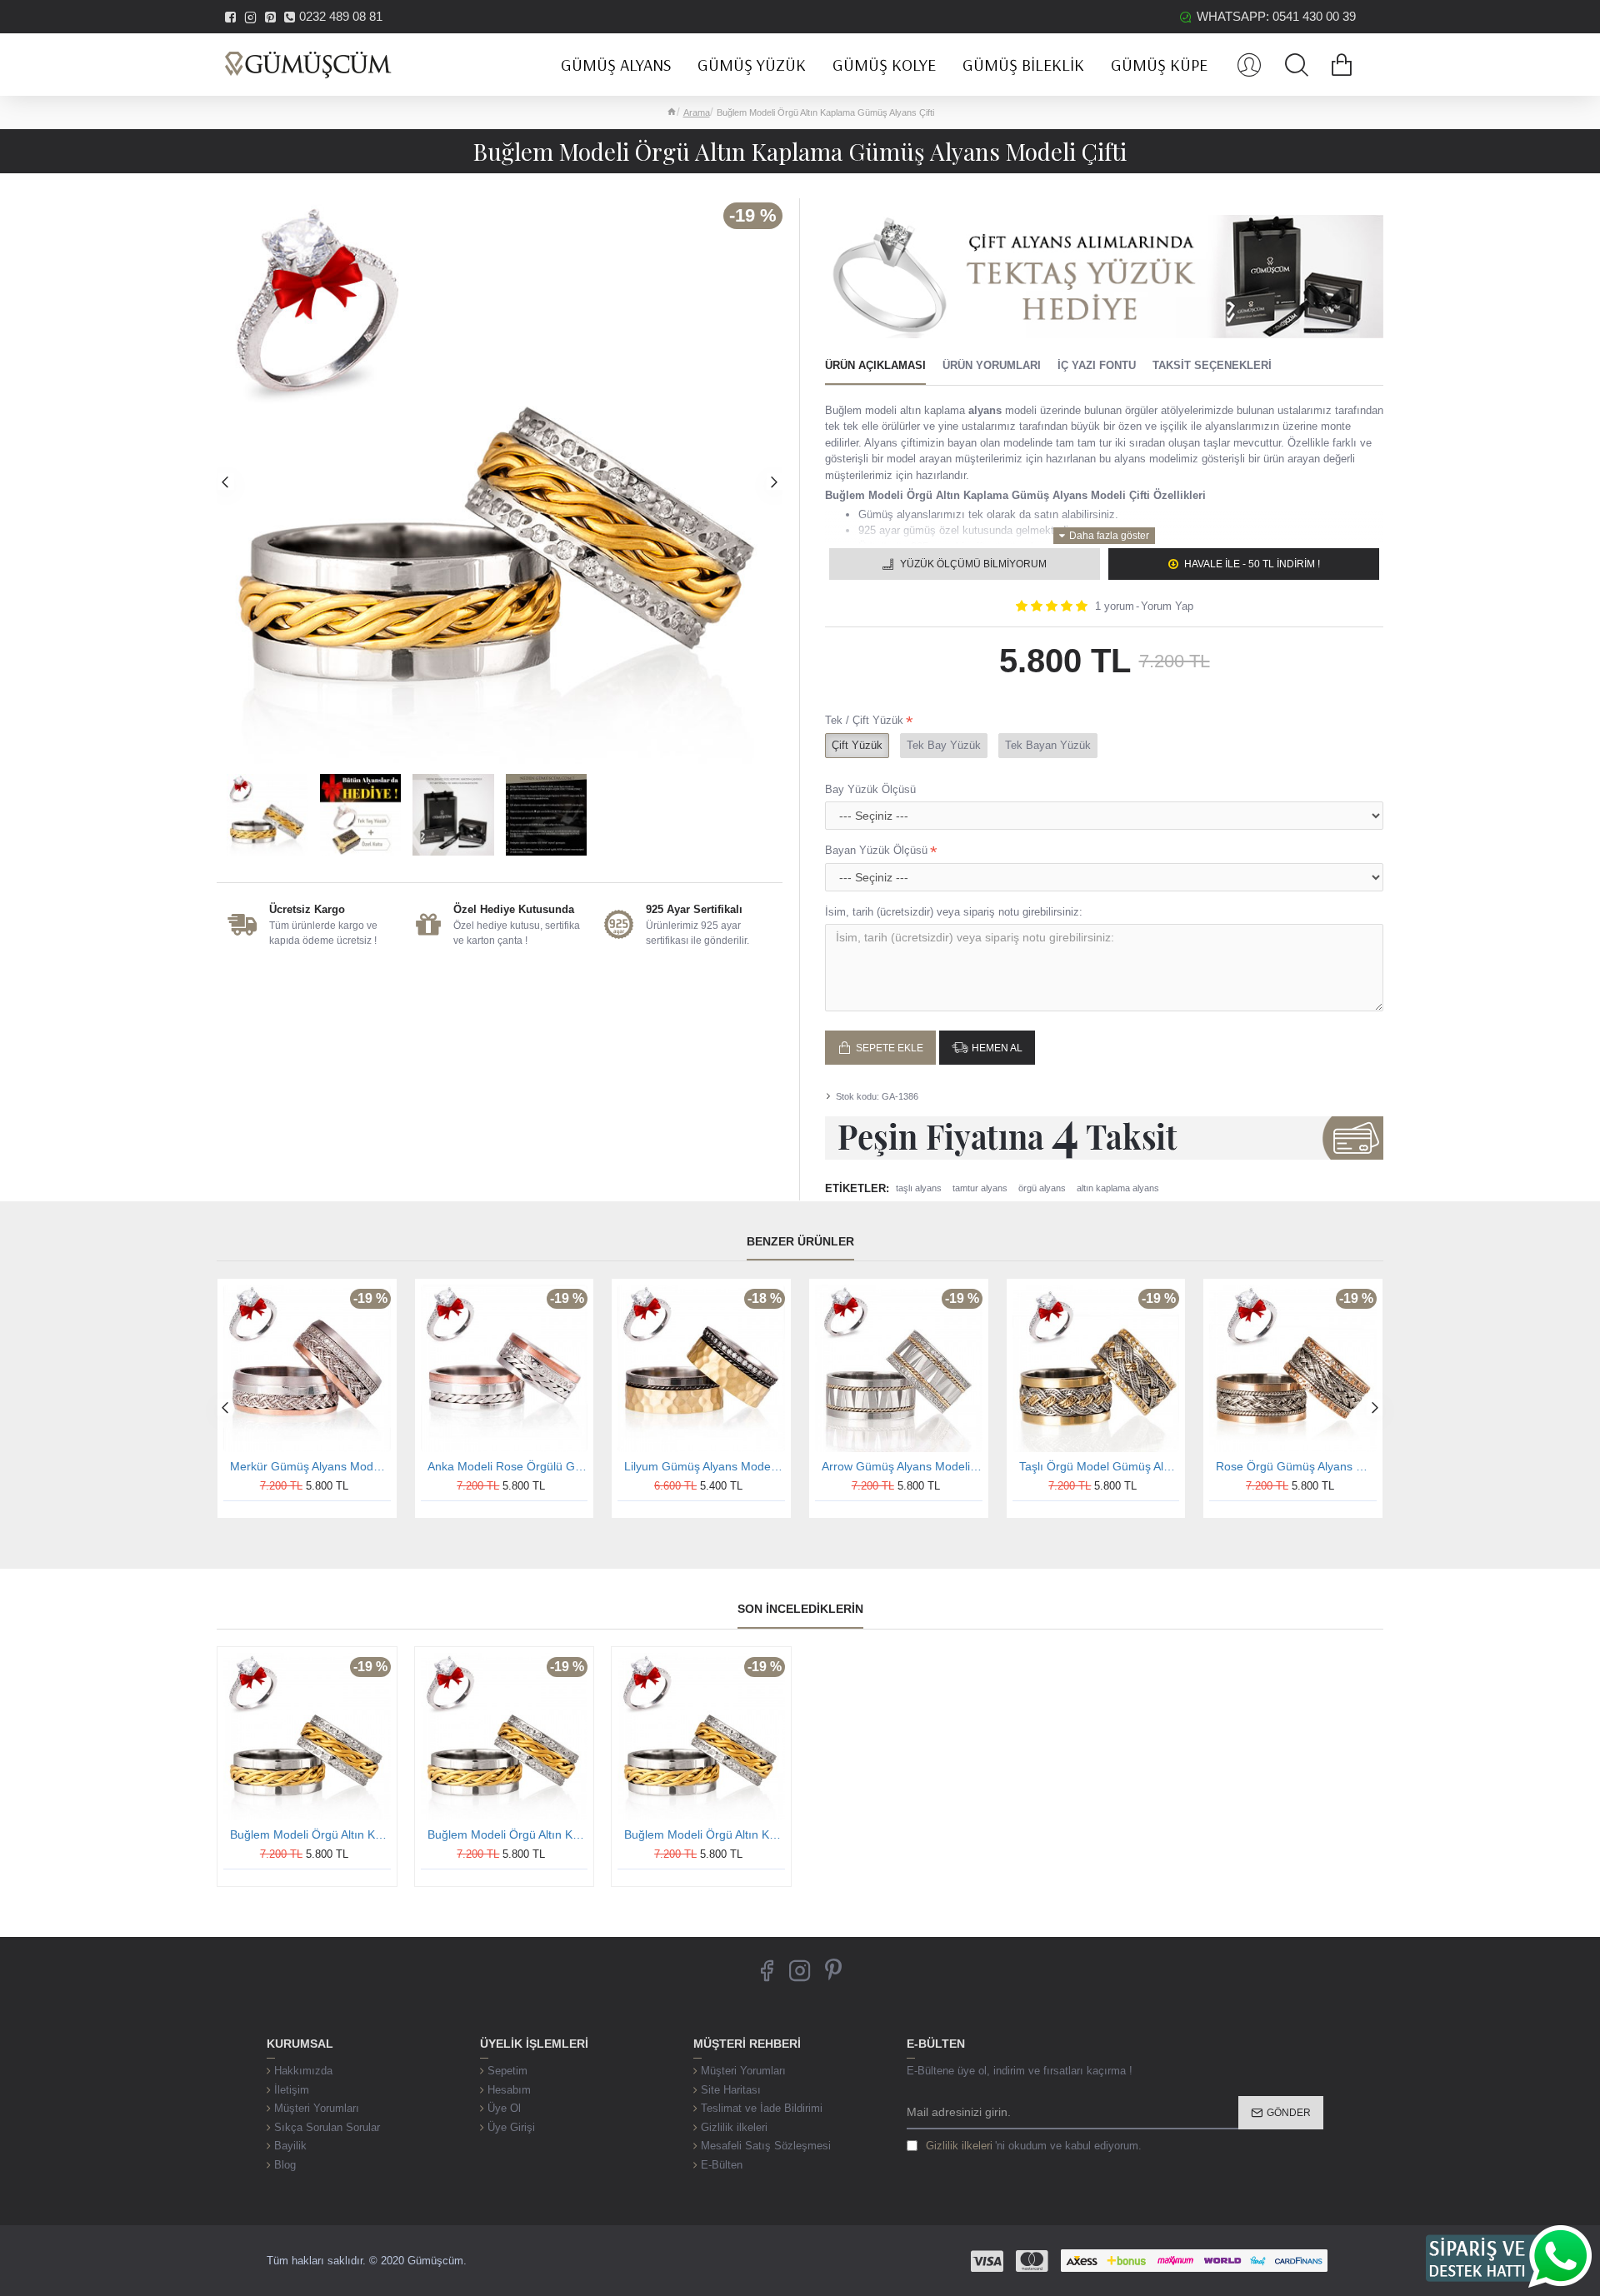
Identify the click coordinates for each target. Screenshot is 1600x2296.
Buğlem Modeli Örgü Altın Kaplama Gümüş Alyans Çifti (310, 1834)
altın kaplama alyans (1118, 1188)
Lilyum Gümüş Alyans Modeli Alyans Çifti (705, 1466)
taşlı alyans (919, 1188)
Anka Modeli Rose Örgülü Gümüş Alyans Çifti (508, 1466)
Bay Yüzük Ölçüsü (870, 789)
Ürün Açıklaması (875, 365)
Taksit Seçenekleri (1212, 365)
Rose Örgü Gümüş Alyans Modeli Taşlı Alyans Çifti (1296, 1466)
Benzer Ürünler (800, 1241)
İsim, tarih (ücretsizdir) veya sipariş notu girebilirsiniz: (954, 912)
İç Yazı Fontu (1097, 365)
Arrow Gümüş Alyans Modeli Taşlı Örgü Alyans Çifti (902, 1466)
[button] (225, 482)
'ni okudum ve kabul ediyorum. (1034, 2146)
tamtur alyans (980, 1188)
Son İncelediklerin (800, 1609)
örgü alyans (1042, 1188)
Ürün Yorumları (992, 365)
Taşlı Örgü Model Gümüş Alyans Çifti (1100, 1466)
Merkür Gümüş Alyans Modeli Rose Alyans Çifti (310, 1466)
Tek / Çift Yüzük (864, 720)
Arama (697, 112)
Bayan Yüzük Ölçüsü (876, 850)
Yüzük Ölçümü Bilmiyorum (973, 564)
